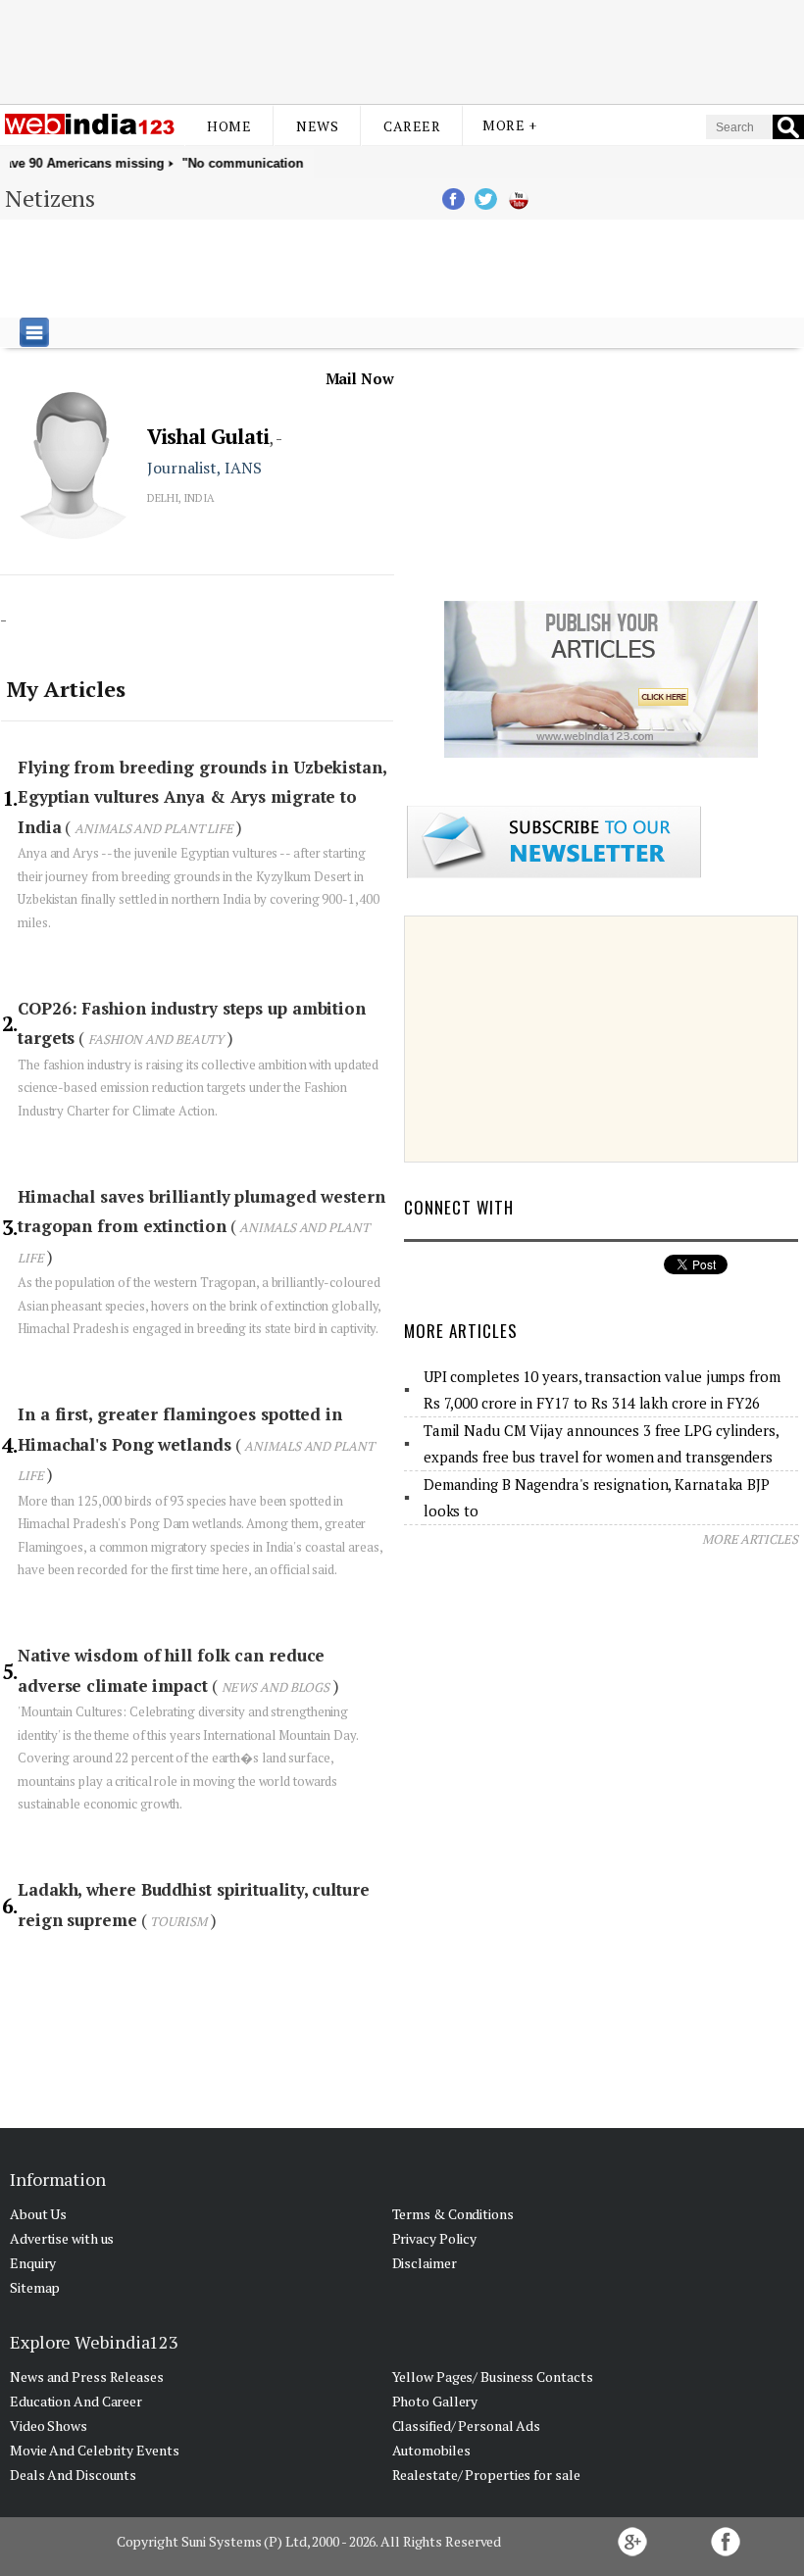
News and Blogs (276, 1687)
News (317, 126)
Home (229, 126)
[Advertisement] (402, 52)
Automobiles (431, 2450)
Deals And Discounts (73, 2475)
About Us (38, 2214)
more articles (750, 1539)
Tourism (178, 1921)
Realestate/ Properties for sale (486, 2475)
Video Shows (49, 2426)
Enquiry (33, 2263)
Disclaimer (425, 2263)
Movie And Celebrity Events (94, 2450)
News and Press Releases (87, 2377)
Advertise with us (62, 2238)
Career (412, 126)
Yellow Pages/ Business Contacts (493, 2377)
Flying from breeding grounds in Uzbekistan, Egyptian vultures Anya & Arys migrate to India (202, 797)
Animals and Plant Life (155, 828)
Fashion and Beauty (156, 1039)
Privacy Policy (435, 2238)
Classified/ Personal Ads (467, 2426)
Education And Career (76, 2401)
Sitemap (35, 2287)
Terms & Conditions (453, 2214)
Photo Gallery (435, 2401)
